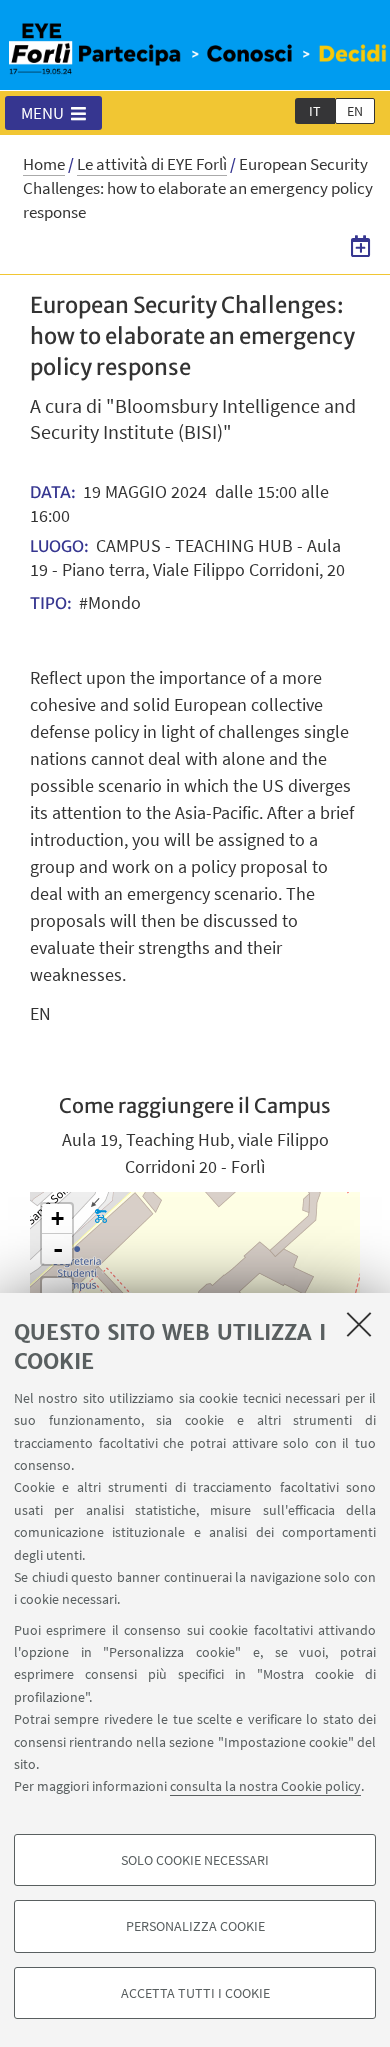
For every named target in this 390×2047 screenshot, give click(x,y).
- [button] (58, 1249)
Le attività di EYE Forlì (152, 164)
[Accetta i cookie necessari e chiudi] (359, 1324)
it (315, 111)
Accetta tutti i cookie (195, 1993)
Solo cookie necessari (195, 1860)
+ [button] (57, 1218)
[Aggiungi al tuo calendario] (360, 246)
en (355, 111)
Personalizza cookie (195, 1926)
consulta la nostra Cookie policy (265, 1786)
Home (44, 164)
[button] (53, 113)
